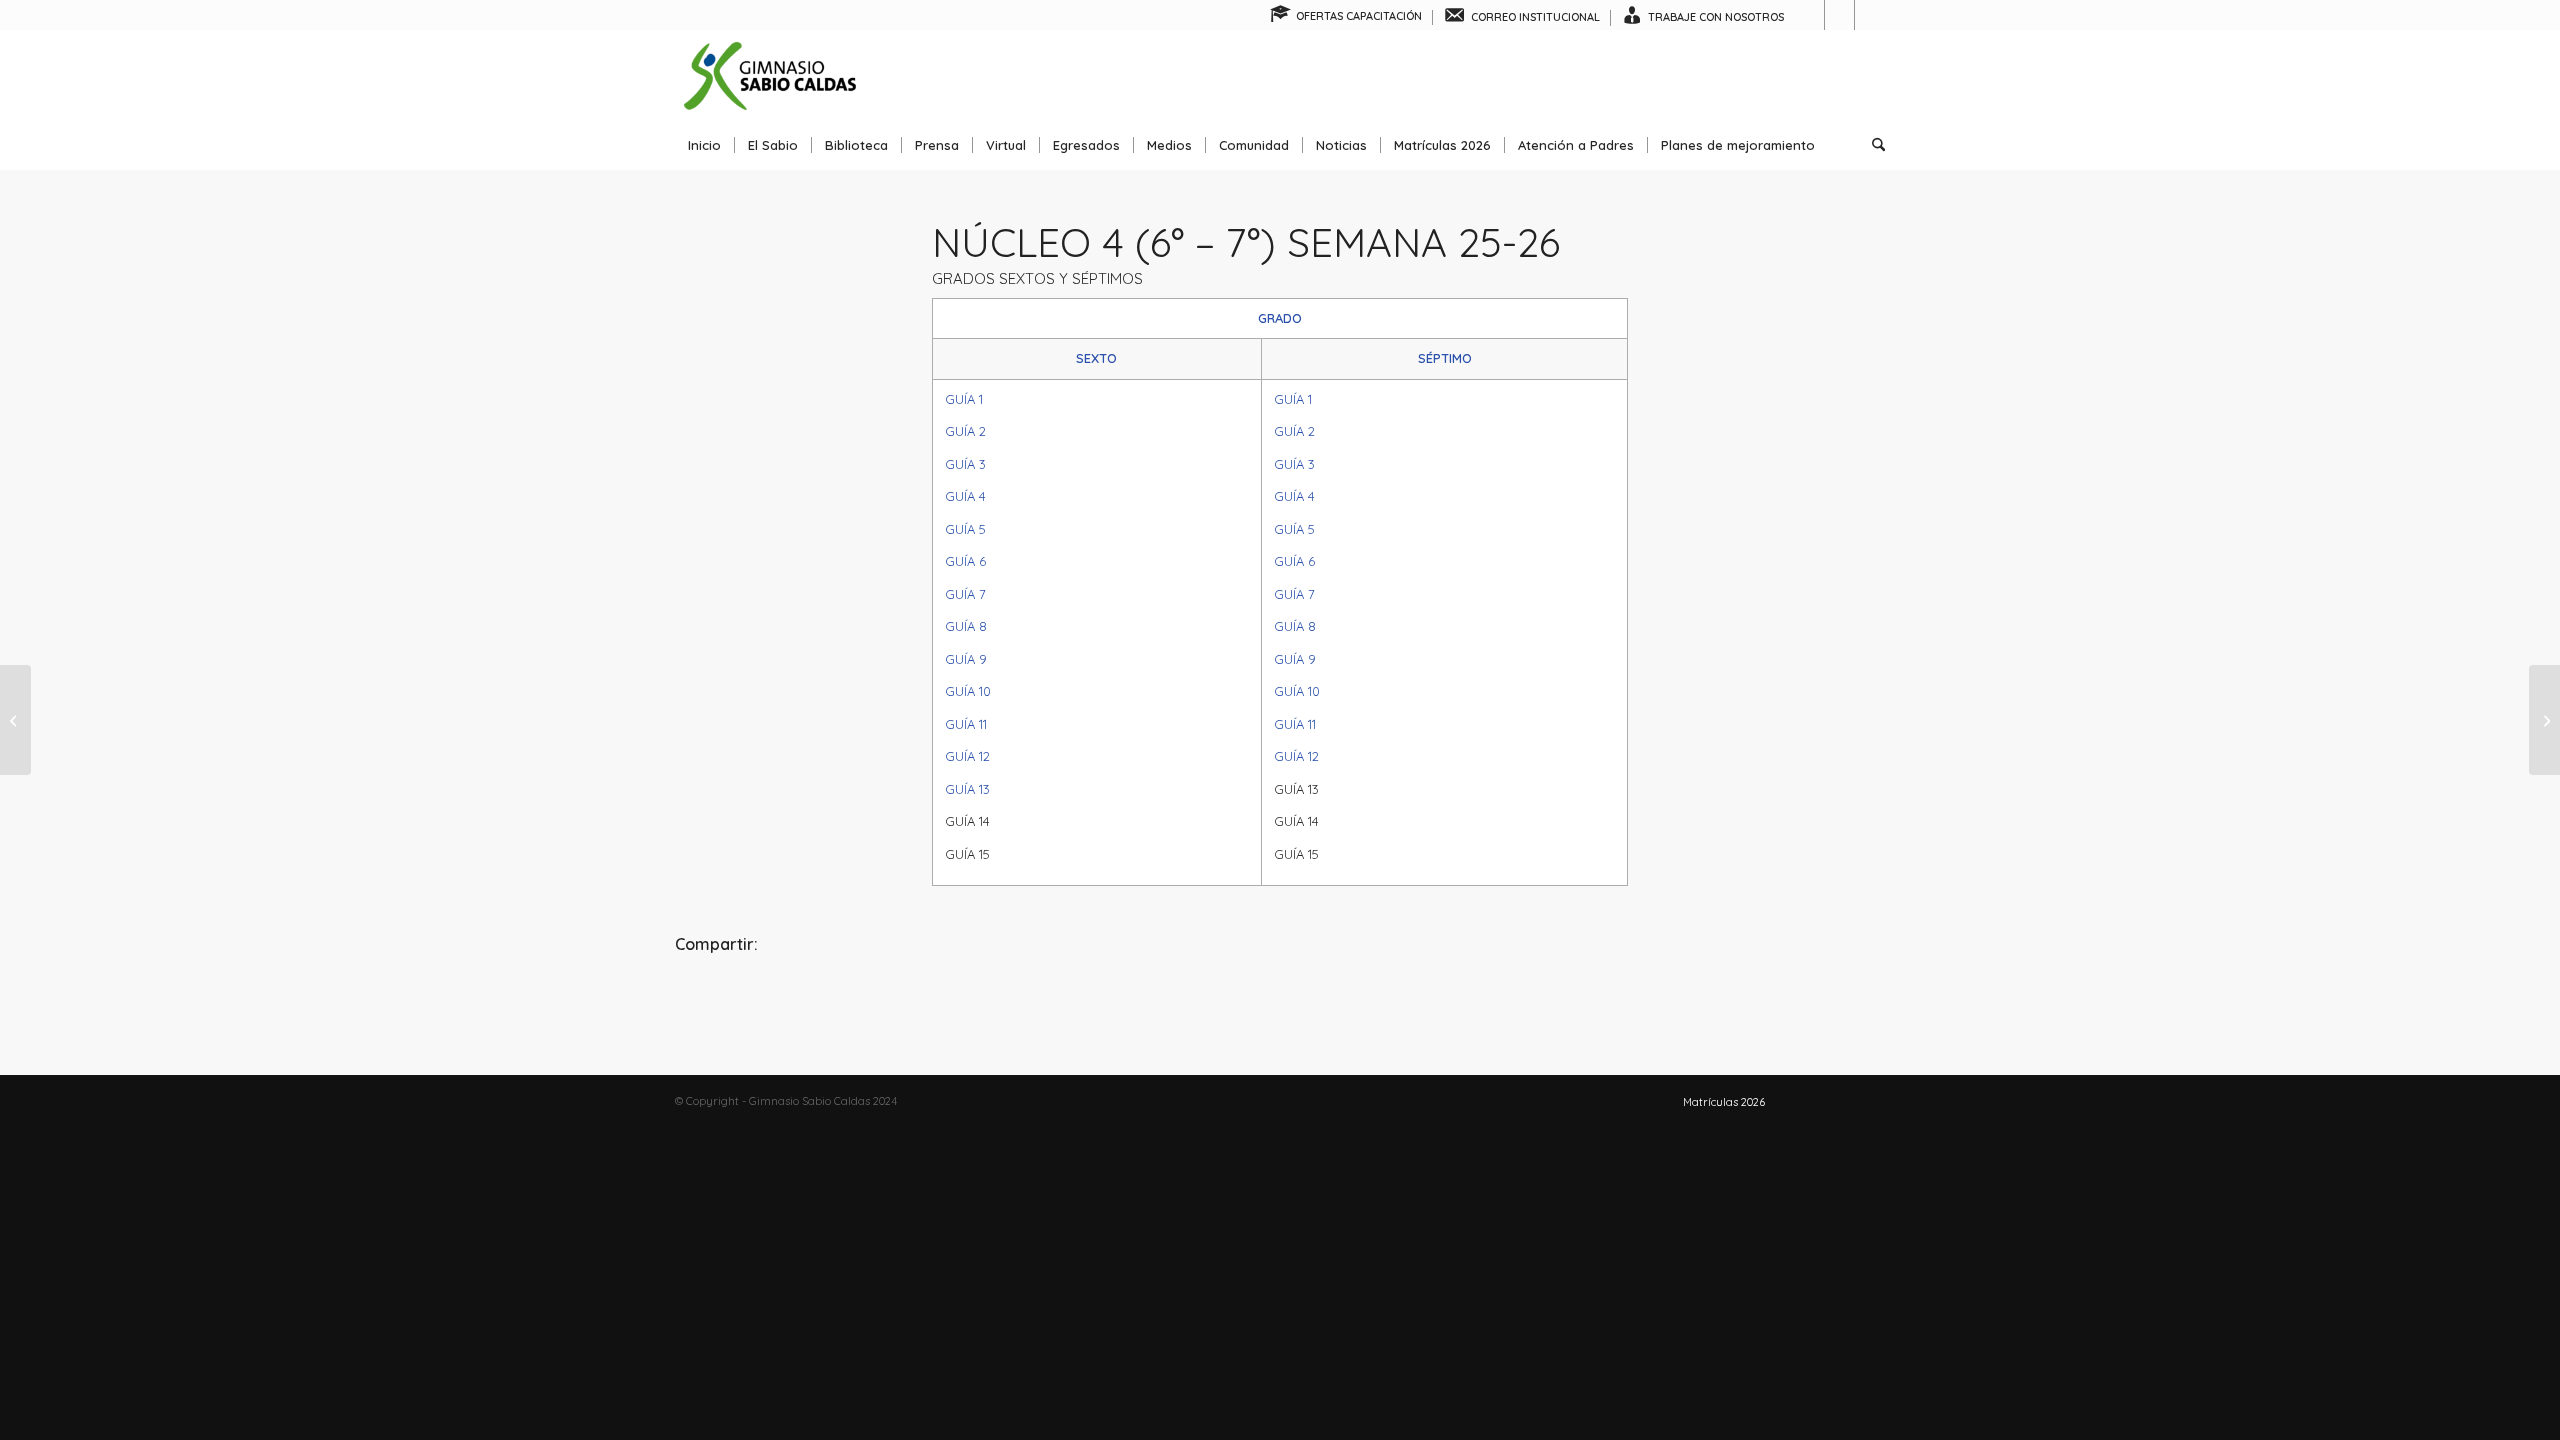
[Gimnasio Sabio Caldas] (770, 75)
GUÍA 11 (966, 724)
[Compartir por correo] (1683, 999)
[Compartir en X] (1279, 999)
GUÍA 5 (965, 529)
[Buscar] (1872, 145)
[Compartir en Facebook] (876, 999)
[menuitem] (1346, 17)
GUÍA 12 (967, 756)
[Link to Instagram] (1839, 15)
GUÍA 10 (968, 691)
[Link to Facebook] (1809, 15)
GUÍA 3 (965, 464)
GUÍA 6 (965, 561)
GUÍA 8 (966, 626)
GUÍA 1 (964, 399)
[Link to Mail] (1870, 15)
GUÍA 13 (967, 789)
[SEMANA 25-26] (15, 720)
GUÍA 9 (966, 659)
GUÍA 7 (965, 594)
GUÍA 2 (965, 431)
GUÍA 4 (965, 496)
